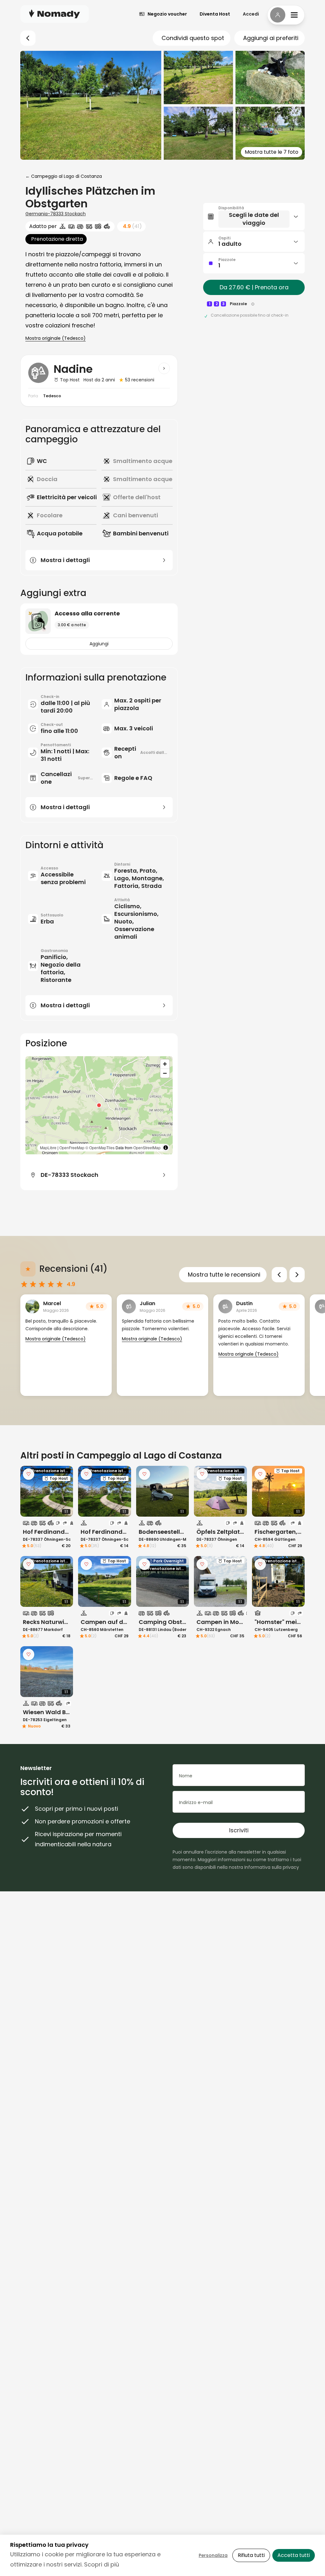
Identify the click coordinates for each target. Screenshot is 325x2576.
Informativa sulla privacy (272, 1867)
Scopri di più (102, 2564)
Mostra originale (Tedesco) (56, 338)
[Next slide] (297, 1275)
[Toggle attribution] (166, 1141)
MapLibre (104, 1141)
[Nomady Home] (55, 14)
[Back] (28, 38)
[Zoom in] (165, 1064)
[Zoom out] (165, 1073)
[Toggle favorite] (29, 1474)
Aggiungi (99, 644)
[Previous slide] (279, 1275)
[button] (99, 1105)
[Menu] (286, 15)
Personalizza (213, 2555)
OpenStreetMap (89, 1147)
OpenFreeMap (127, 1141)
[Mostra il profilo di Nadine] (164, 368)
